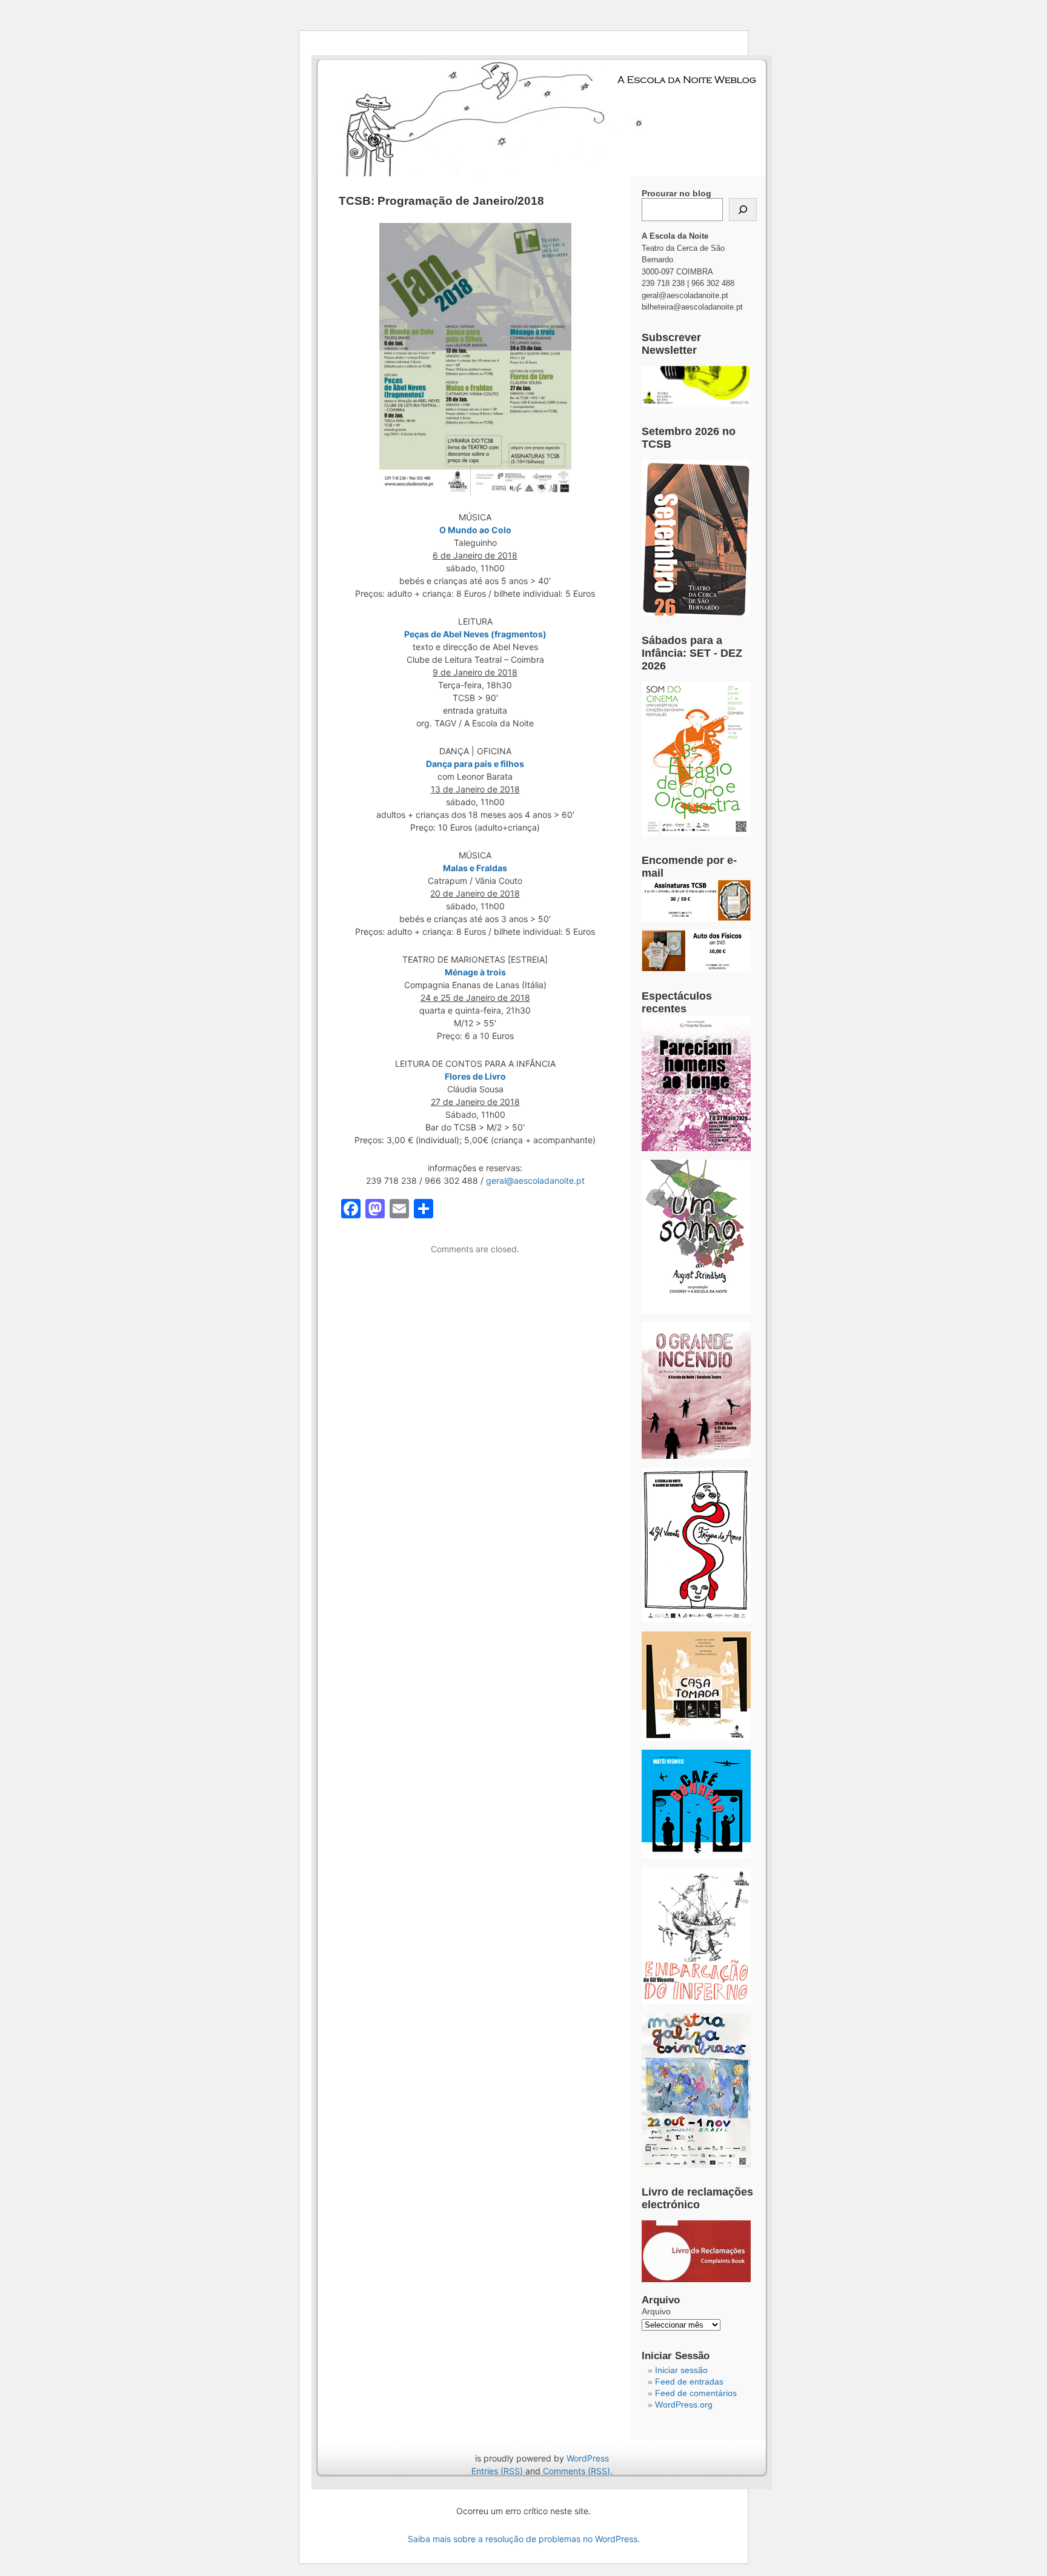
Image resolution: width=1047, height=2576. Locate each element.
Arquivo (656, 2311)
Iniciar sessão (681, 2370)
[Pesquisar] (743, 210)
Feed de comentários (696, 2393)
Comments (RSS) (577, 2471)
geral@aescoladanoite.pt (535, 1180)
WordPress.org (684, 2405)
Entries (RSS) (497, 2471)
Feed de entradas (689, 2382)
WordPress (588, 2458)
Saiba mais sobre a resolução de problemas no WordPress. (524, 2539)
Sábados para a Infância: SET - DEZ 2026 (692, 653)
